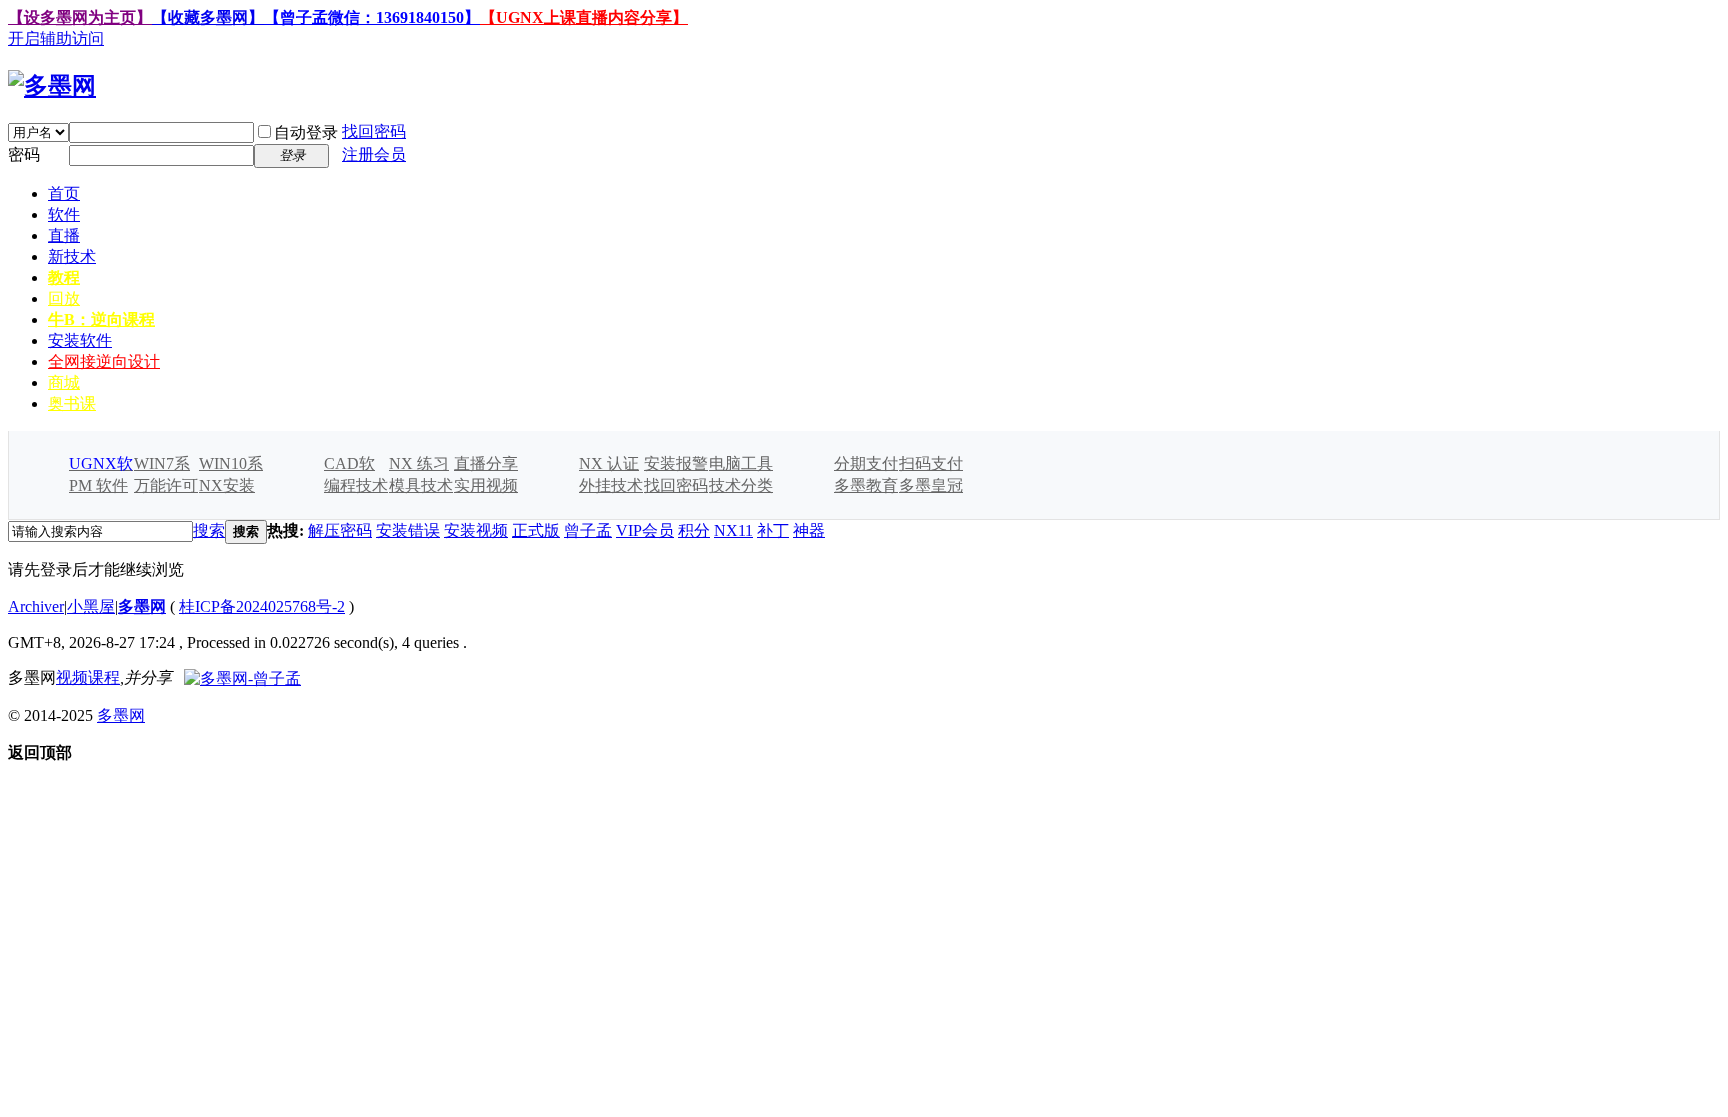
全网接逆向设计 (104, 361)
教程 (64, 277)
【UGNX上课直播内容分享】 (584, 17)
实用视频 (486, 485)
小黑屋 (91, 606)
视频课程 (88, 677)
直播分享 (486, 463)
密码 (24, 154)
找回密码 (374, 131)
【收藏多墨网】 (208, 17)
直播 (64, 235)
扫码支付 (931, 463)
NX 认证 (609, 463)
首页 (64, 193)
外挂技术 (611, 485)
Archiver (36, 606)
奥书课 (72, 403)
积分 (694, 530)
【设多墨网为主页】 (80, 17)
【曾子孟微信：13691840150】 (372, 17)
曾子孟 (588, 530)
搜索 (209, 530)
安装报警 (676, 463)
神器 (809, 530)
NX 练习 (419, 463)
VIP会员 (645, 530)
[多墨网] (52, 86)
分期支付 (866, 463)
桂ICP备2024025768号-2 (262, 606)
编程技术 (356, 485)
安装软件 (80, 340)
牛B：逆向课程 (101, 319)
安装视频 (476, 530)
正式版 (536, 530)
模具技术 (421, 485)
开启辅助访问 (56, 38)
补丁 (773, 530)
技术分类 (741, 485)
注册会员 (374, 154)
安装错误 (408, 530)
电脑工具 (741, 463)
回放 (64, 298)
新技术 (72, 256)
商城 (64, 382)
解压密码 (340, 530)
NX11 (733, 530)
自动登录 (306, 132)
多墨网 (142, 606)
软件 (64, 214)
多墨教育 (866, 485)
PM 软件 (98, 485)
